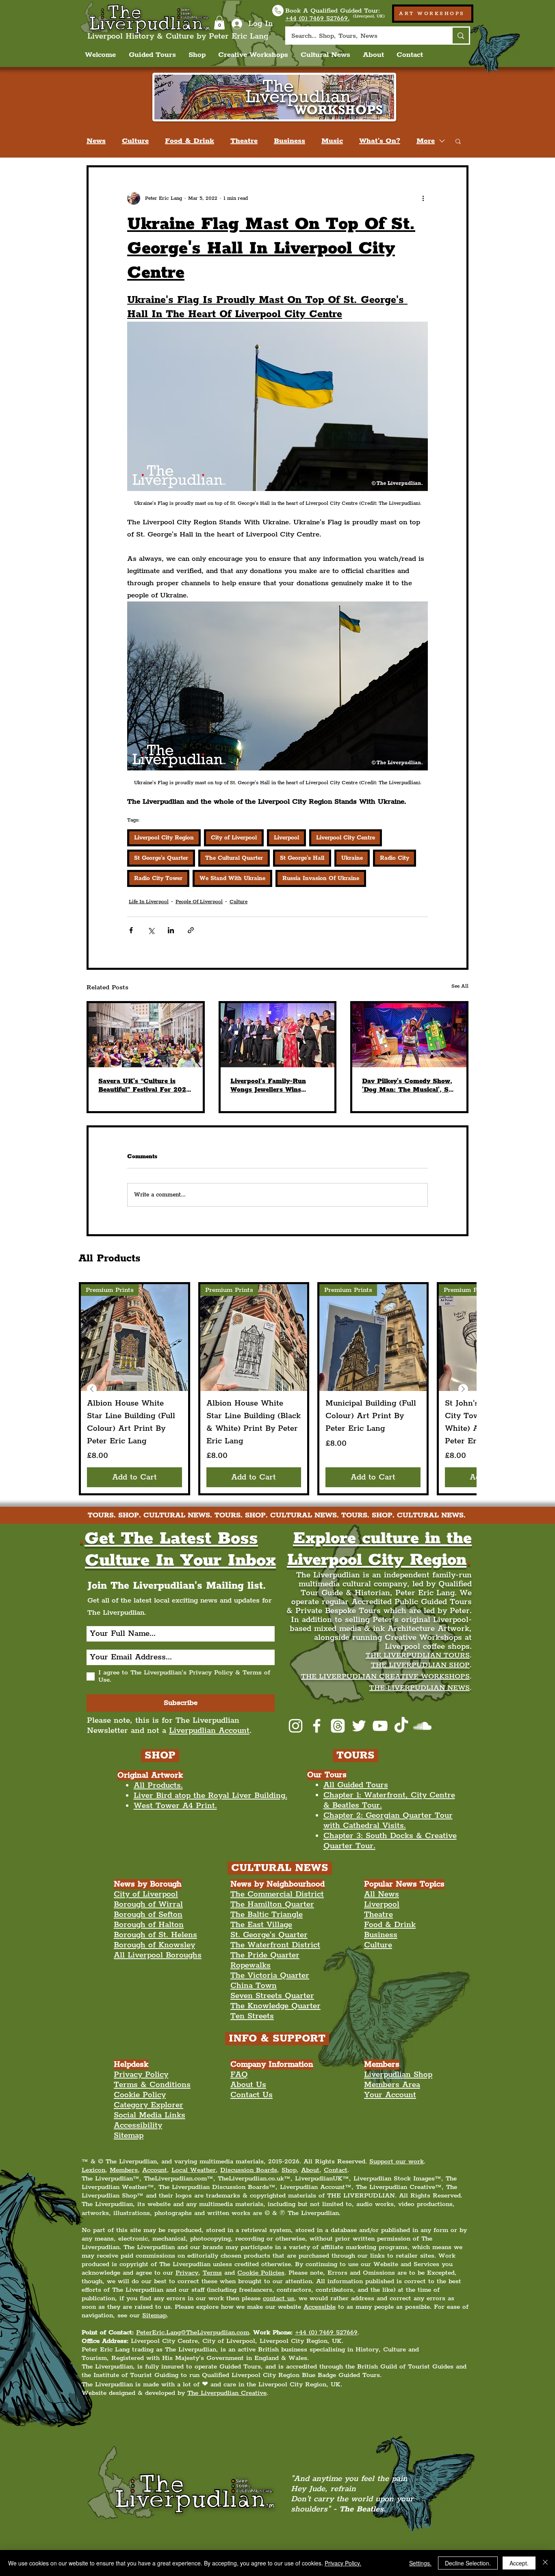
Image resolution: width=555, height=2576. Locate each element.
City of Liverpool (234, 838)
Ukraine (352, 858)
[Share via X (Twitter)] (151, 930)
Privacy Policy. (343, 2563)
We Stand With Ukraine (232, 878)
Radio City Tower (158, 878)
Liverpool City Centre (346, 838)
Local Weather (194, 2170)
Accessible (320, 2307)
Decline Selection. (468, 2563)
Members (124, 2170)
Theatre (244, 141)
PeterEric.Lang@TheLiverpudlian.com (193, 2333)
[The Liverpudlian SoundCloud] (422, 1726)
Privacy (187, 2273)
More (426, 141)
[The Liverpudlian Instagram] (296, 1726)
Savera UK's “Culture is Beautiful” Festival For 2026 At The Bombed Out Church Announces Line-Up (144, 1086)
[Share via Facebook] (131, 930)
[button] (219, 23)
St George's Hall (302, 858)
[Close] (545, 2563)
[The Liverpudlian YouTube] (380, 1726)
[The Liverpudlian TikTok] (401, 1726)
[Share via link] (191, 930)
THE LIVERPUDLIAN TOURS (418, 1655)
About (310, 2170)
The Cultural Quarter (234, 858)
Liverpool (286, 838)
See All (460, 986)
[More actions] (423, 198)
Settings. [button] (420, 2563)
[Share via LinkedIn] (171, 930)
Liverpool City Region (164, 838)
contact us (279, 2298)
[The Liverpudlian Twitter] (359, 1726)
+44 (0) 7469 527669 (326, 2333)
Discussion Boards (249, 2170)
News (96, 141)
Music (332, 141)
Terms (212, 2273)
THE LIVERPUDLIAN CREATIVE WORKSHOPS (385, 1676)
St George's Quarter (161, 858)
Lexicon (93, 2170)
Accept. (519, 2563)
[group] (277, 1389)
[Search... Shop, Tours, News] (460, 36)
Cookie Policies (261, 2273)
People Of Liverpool (199, 902)
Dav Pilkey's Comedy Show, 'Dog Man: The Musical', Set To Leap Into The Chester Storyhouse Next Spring (408, 1086)
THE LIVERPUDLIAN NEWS (420, 1688)
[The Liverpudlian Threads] (338, 1726)
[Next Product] (463, 1389)
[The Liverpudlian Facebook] (317, 1726)
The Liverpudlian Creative (227, 2393)
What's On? (380, 141)
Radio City (395, 858)
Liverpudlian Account (209, 1731)
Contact (336, 2170)
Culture (135, 141)
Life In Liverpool (149, 902)
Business (289, 141)
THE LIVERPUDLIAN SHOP (420, 1665)
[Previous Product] (92, 1389)
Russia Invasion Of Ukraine (321, 878)
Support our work (397, 2162)
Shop (289, 2170)
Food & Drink (190, 141)
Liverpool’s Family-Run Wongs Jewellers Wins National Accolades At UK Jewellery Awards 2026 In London (273, 1086)
